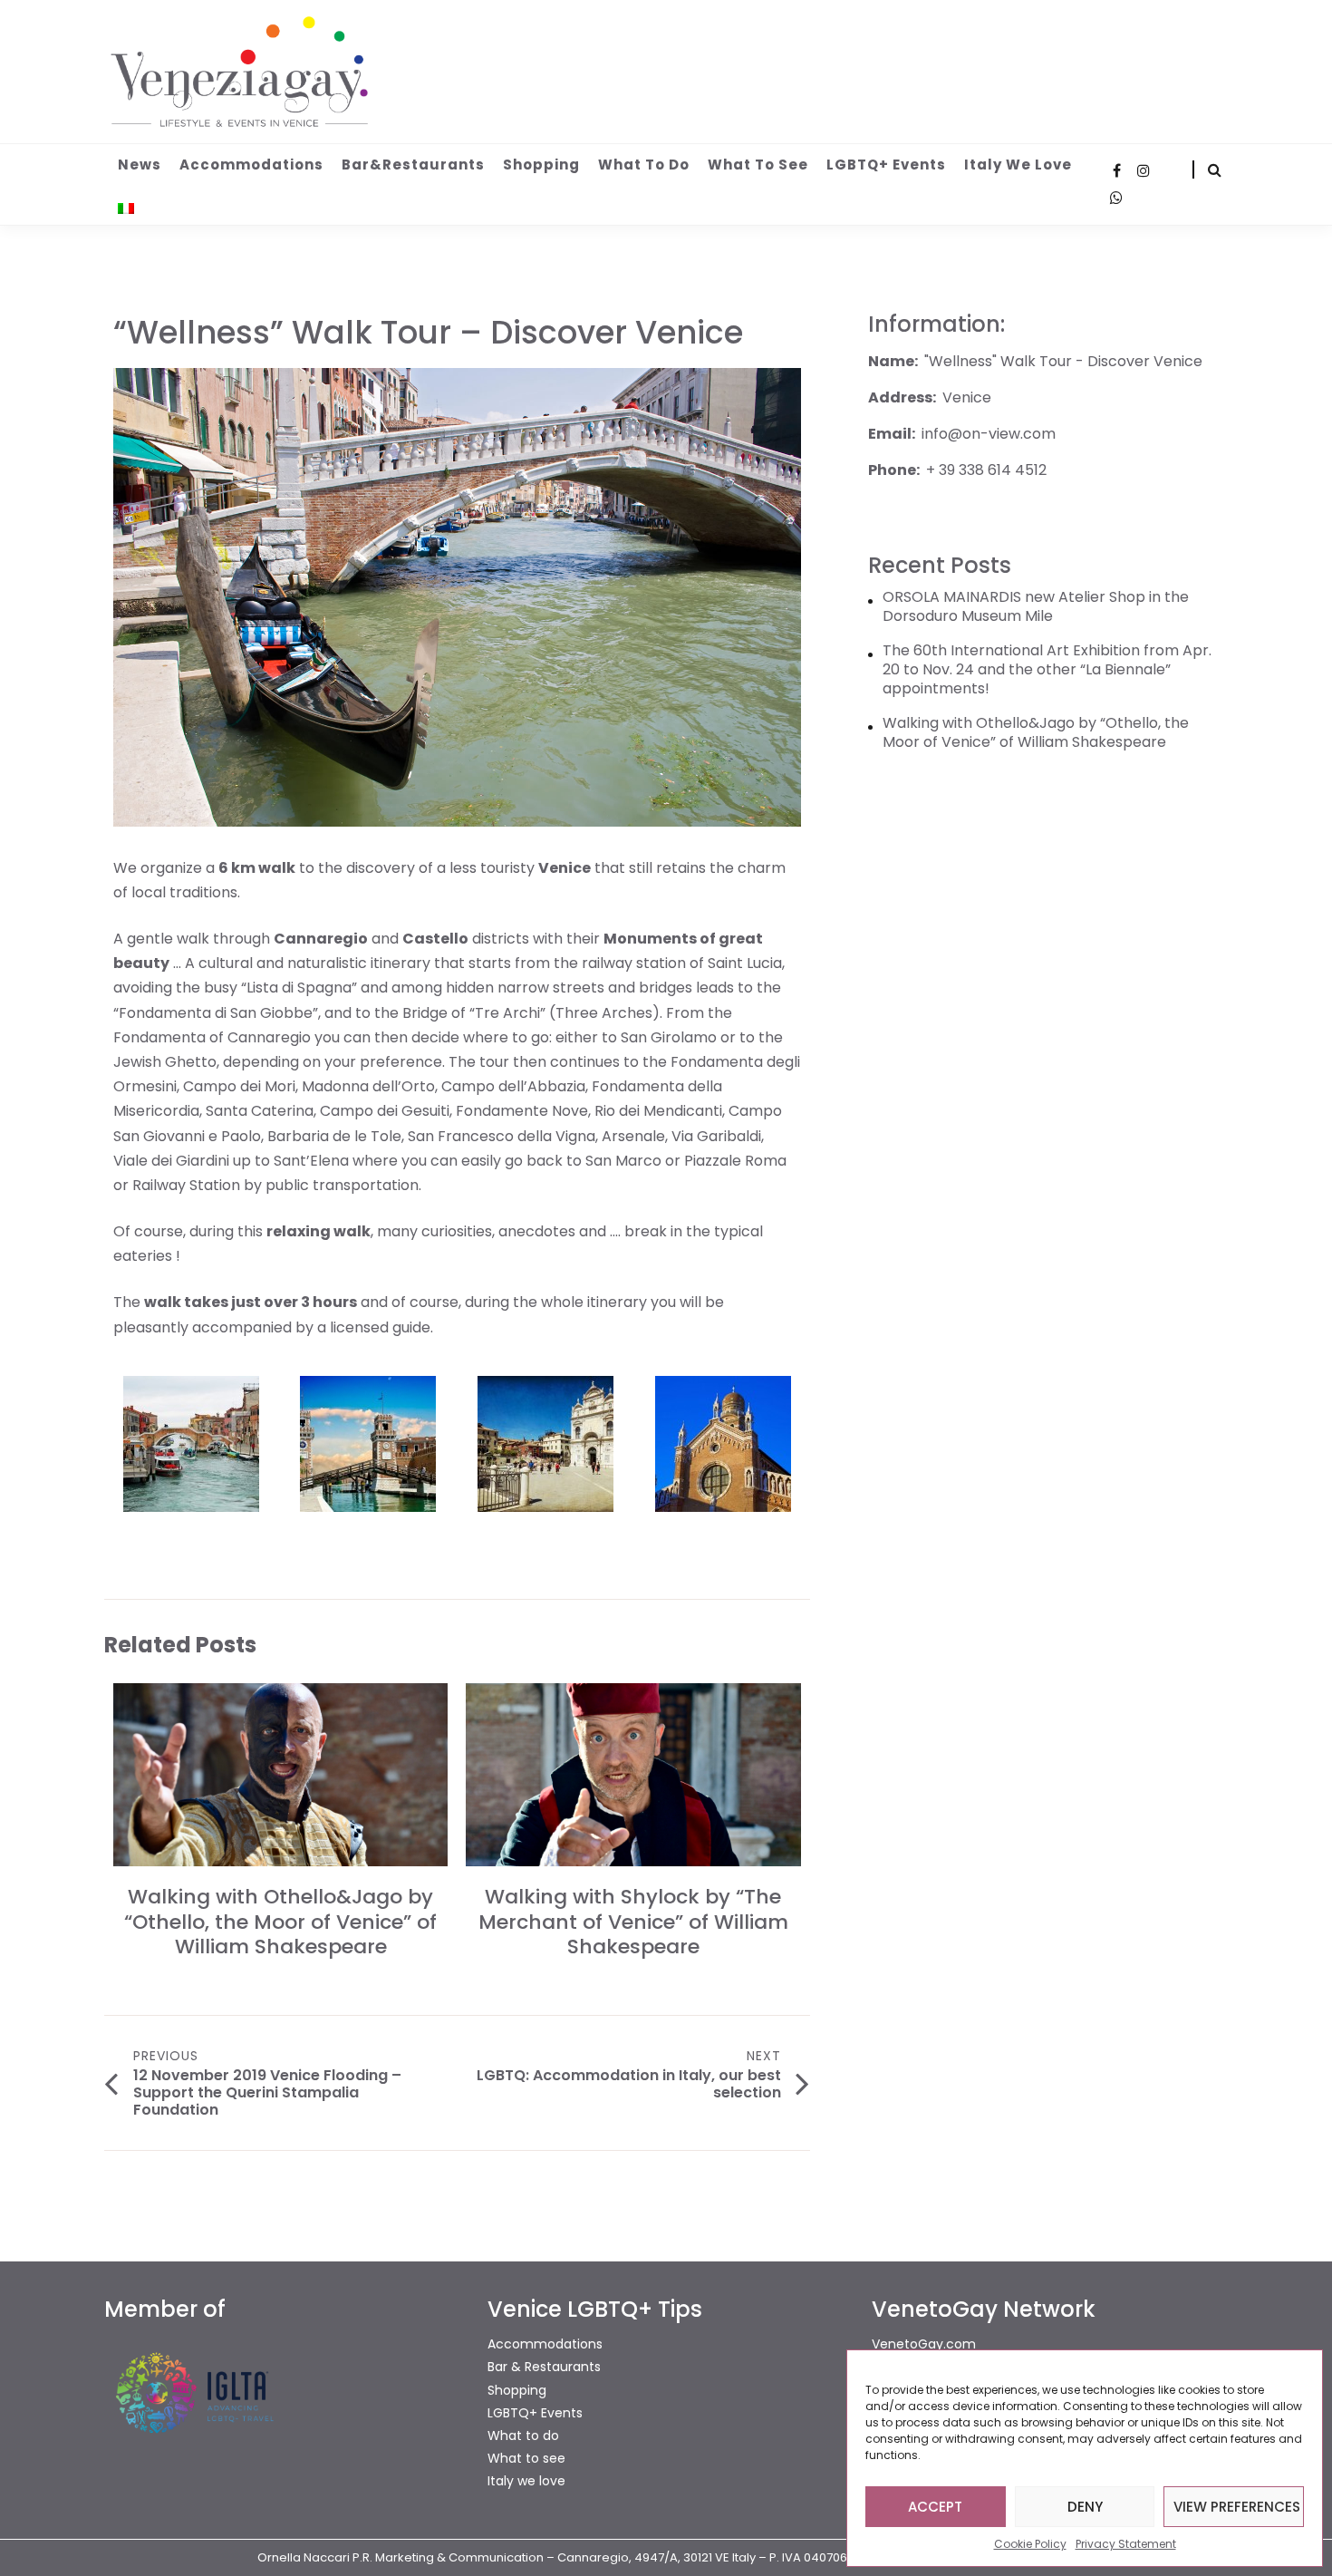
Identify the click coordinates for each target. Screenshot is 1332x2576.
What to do (644, 165)
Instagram (1144, 170)
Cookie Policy (1030, 2544)
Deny (1085, 2507)
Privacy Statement (1126, 2544)
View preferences (1237, 2507)
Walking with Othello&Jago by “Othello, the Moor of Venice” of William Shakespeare (280, 1922)
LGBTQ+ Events (886, 165)
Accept (935, 2507)
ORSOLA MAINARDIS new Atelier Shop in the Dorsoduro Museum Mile (1036, 607)
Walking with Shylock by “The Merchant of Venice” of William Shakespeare (633, 1922)
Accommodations (251, 165)
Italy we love (1018, 165)
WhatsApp (1116, 198)
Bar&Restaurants (413, 165)
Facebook (1116, 170)
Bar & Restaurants (544, 2367)
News (140, 165)
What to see (758, 165)
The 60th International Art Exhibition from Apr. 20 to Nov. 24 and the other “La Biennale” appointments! (1047, 670)
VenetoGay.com (924, 2344)
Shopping (541, 165)
